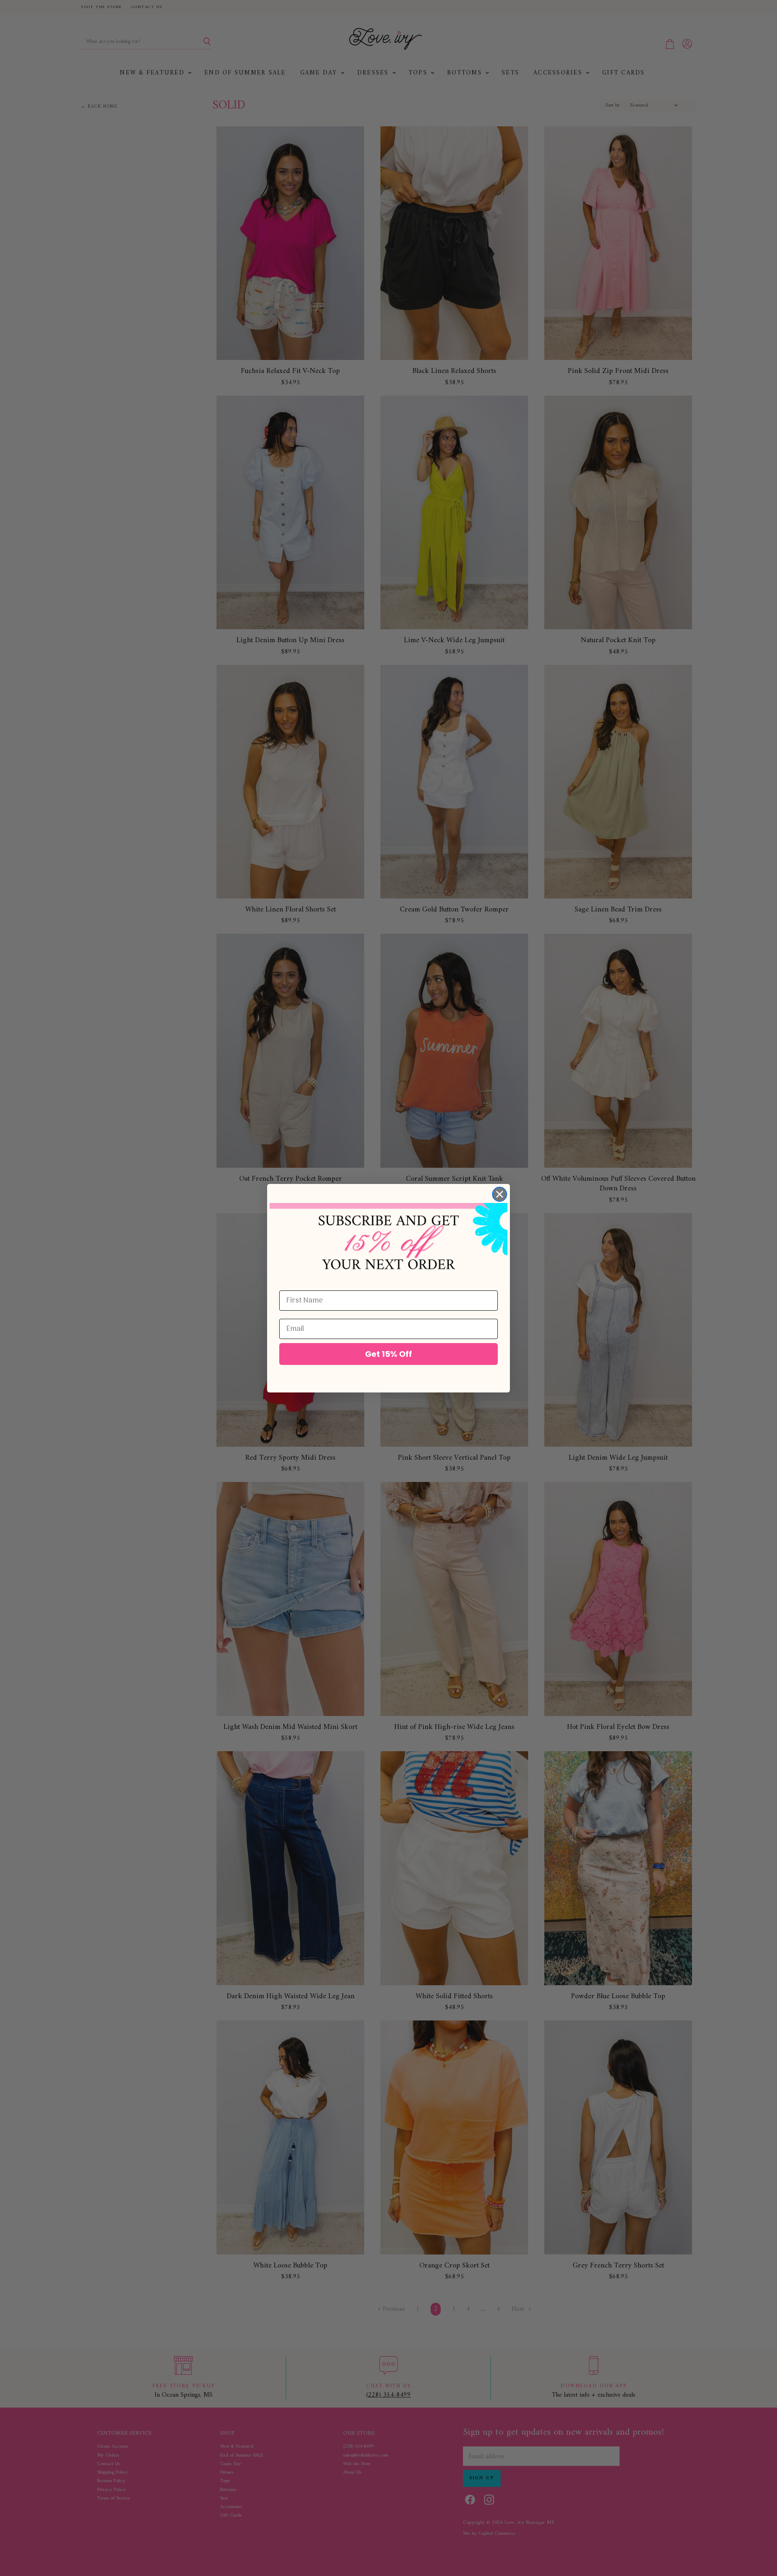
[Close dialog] (500, 1194)
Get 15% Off (388, 1354)
